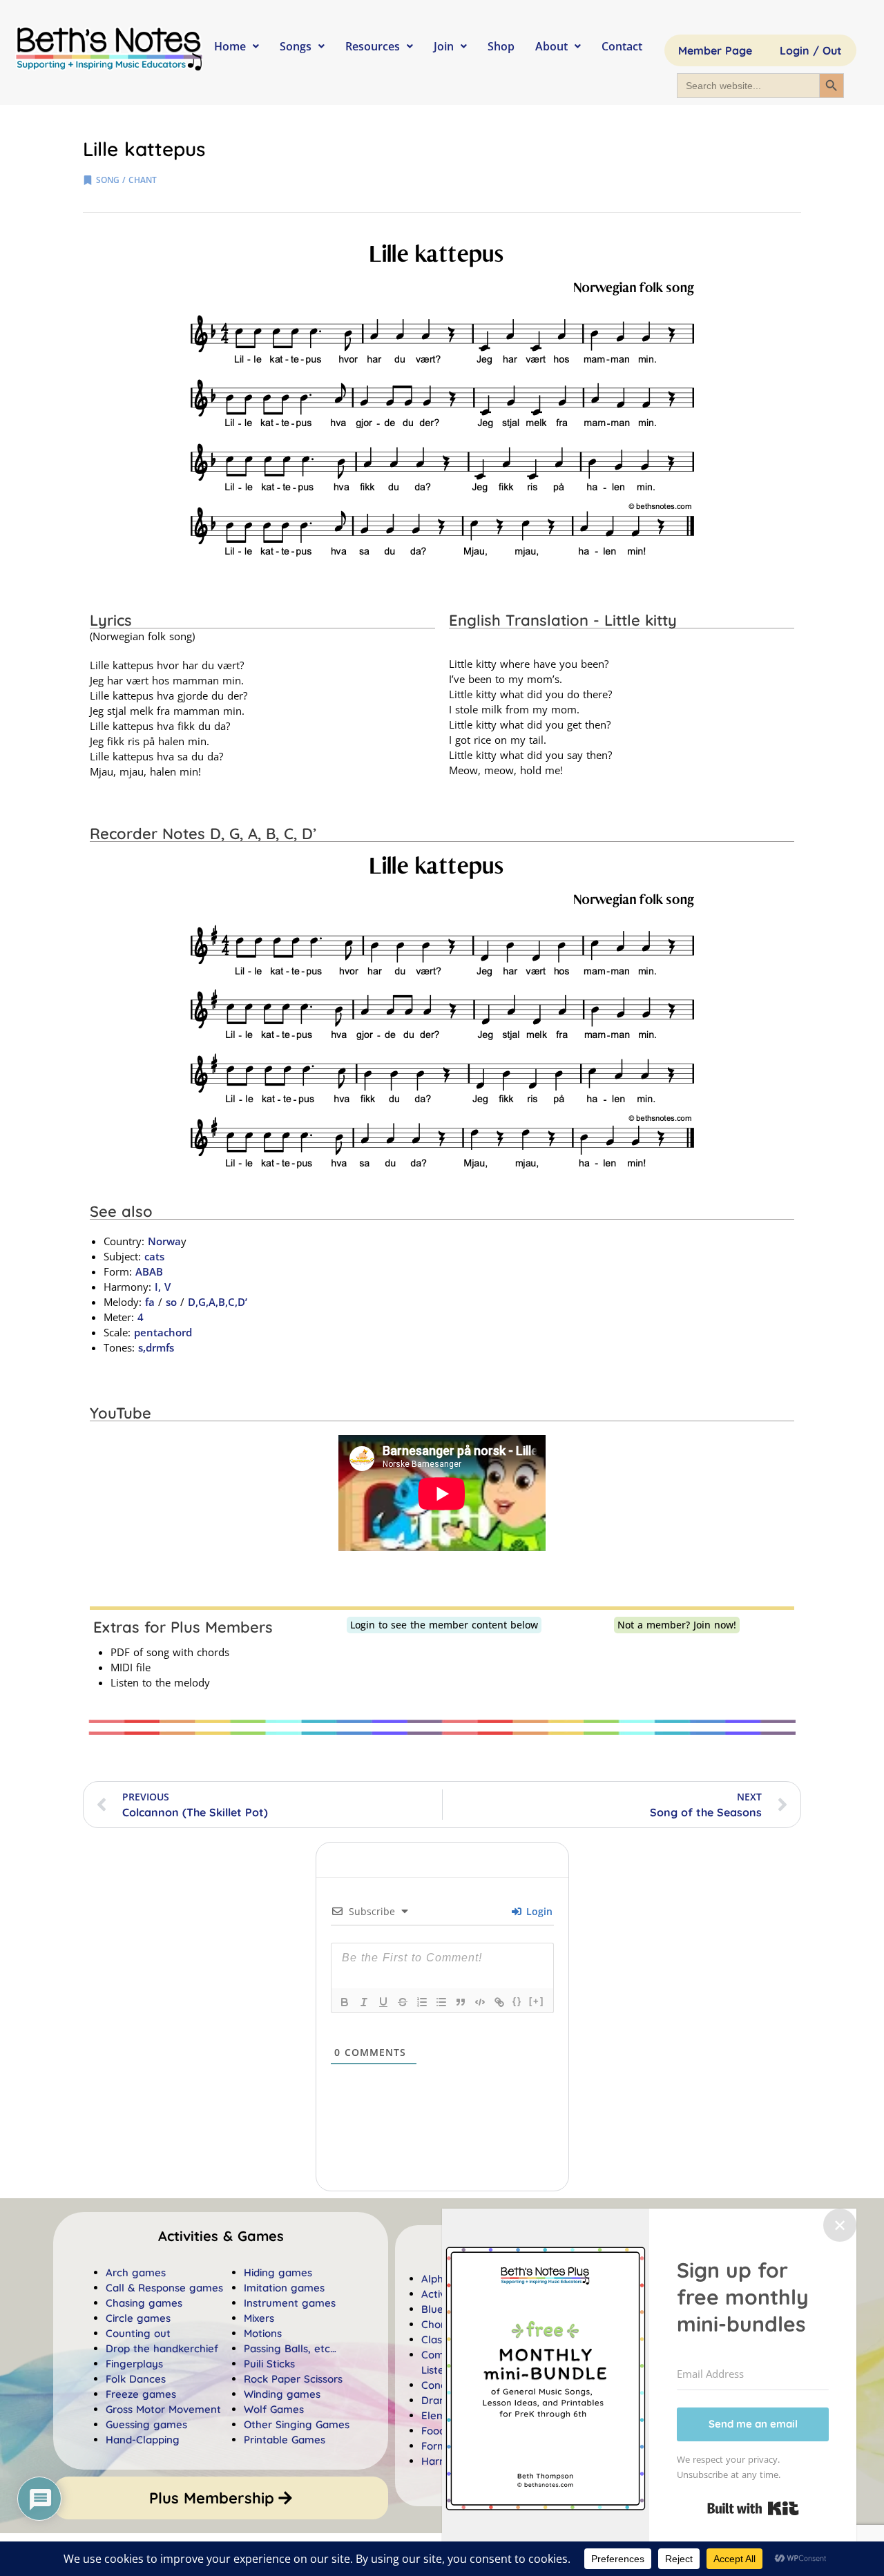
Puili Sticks (269, 2364)
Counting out (138, 2333)
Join (444, 46)
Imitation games (284, 2288)
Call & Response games (164, 2288)
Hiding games (278, 2272)
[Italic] (364, 2002)
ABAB (149, 1271)
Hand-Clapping (143, 2440)
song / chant (126, 180)
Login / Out (811, 50)
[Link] (499, 2002)
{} (517, 2001)
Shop (501, 46)
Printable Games (285, 2440)
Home (230, 46)
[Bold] (345, 2002)
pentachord (163, 1332)
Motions (263, 2333)
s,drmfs (156, 1347)
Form (434, 2446)
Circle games (138, 2318)
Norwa (164, 1241)
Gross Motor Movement (163, 2409)
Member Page (715, 50)
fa (150, 1302)
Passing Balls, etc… (290, 2348)
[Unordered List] (441, 2002)
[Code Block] (480, 2002)
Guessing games (146, 2424)
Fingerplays (134, 2364)
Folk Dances (136, 2379)
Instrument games (290, 2303)
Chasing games (144, 2303)
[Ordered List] (422, 2002)
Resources (373, 46)
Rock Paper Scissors (293, 2379)
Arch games (136, 2272)
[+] (537, 2001)
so (171, 1302)
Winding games (282, 2394)
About (551, 46)
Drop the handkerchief (162, 2348)
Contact (622, 46)
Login (538, 1911)
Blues (435, 2309)
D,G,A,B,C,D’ (218, 1302)
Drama (438, 2400)
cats (154, 1256)
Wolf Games (274, 2409)
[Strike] (403, 2002)
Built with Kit (753, 2508)
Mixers (259, 2318)
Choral (438, 2324)
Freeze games (141, 2394)
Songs (296, 46)
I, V (161, 1287)
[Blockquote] (461, 2002)
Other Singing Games (297, 2424)
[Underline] (383, 2002)
